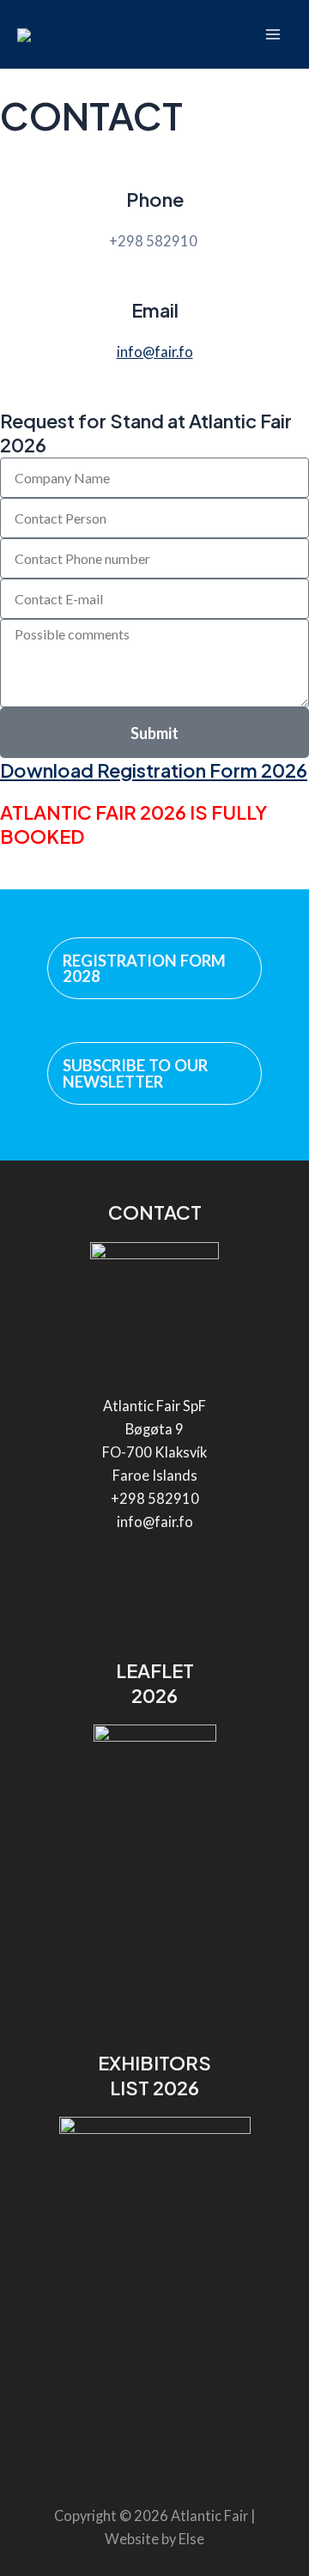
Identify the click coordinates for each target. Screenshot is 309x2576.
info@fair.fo (155, 352)
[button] (154, 968)
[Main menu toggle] (273, 35)
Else (191, 2539)
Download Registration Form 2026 (154, 770)
